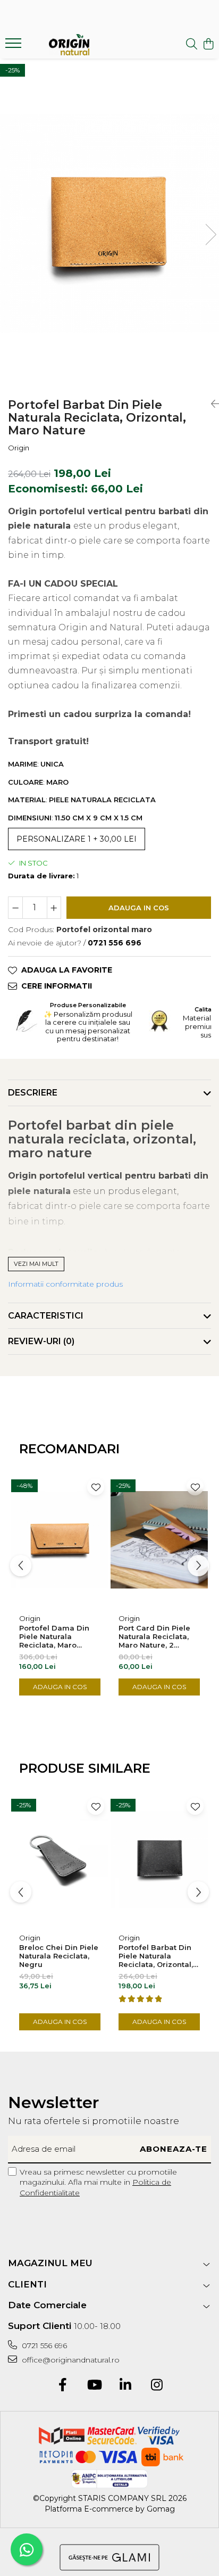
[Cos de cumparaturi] (208, 44)
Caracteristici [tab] (46, 1316)
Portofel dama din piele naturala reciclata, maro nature (54, 1636)
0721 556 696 (43, 2345)
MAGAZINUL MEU (50, 2263)
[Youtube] (94, 2385)
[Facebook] (62, 2385)
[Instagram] (157, 2385)
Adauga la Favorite (67, 970)
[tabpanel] (109, 224)
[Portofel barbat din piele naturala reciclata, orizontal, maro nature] (109, 224)
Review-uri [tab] (41, 1341)
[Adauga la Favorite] (96, 1487)
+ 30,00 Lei (77, 839)
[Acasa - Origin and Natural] (69, 45)
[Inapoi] (211, 404)
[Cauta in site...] (192, 44)
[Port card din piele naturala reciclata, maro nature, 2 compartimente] (159, 1540)
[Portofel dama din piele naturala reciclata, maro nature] (60, 1540)
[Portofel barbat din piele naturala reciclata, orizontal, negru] (159, 1859)
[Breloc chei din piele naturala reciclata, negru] (60, 1859)
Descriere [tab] (33, 1093)
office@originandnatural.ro (70, 2360)
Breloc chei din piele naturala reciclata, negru (59, 1956)
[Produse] (15, 46)
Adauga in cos (139, 908)
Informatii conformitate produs (65, 1284)
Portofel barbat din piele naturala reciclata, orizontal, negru (156, 1956)
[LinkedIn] (125, 2385)
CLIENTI (27, 2284)
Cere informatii (57, 986)
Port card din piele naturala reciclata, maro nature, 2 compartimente (154, 1636)
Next (210, 234)
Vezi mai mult (36, 1264)
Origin (19, 448)
